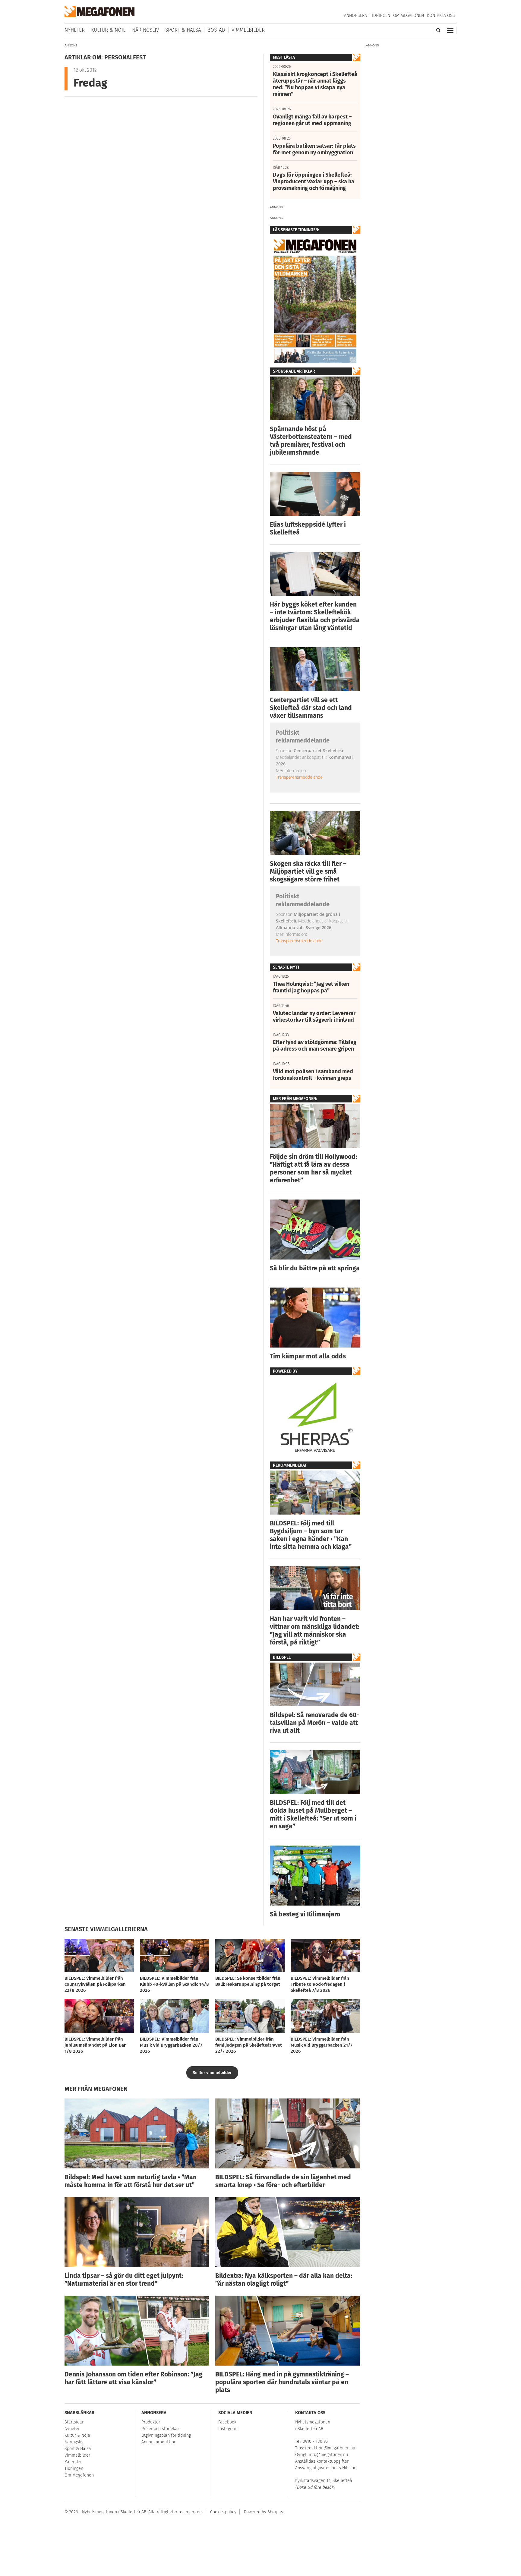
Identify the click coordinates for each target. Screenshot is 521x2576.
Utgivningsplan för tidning (166, 2435)
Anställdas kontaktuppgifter (322, 2461)
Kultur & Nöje (108, 30)
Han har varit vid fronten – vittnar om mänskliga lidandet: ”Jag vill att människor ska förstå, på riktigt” (315, 1631)
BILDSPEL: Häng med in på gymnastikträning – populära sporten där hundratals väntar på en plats (282, 2382)
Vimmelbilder (248, 30)
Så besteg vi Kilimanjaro (305, 1914)
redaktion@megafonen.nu (330, 2448)
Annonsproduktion (159, 2442)
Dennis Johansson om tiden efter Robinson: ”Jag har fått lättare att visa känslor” (134, 2378)
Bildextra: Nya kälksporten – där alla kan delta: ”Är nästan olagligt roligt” (284, 2280)
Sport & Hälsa (183, 30)
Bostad (216, 30)
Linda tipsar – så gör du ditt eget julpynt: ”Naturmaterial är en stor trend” (124, 2280)
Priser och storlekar (160, 2429)
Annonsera (355, 16)
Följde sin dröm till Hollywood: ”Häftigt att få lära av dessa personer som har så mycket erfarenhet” (313, 1168)
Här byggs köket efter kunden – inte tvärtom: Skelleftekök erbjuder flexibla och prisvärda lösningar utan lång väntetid (315, 616)
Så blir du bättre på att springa (315, 1268)
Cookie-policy (223, 2512)
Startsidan (74, 2422)
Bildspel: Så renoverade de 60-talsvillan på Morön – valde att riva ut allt (314, 1723)
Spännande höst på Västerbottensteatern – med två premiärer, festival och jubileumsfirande (311, 441)
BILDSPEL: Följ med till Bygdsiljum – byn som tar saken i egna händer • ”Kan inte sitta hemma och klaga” (311, 1535)
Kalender (73, 2462)
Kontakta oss (441, 16)
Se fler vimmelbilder (212, 2073)
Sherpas (275, 2512)
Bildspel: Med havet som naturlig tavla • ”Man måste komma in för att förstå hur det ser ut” (131, 2181)
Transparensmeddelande (299, 777)
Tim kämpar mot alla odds (308, 1356)
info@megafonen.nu (328, 2455)
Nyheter (75, 30)
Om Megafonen (409, 16)
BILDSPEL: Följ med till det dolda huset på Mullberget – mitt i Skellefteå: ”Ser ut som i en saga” (313, 1815)
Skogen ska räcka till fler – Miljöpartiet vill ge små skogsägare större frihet (308, 872)
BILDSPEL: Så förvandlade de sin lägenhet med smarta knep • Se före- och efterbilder (283, 2181)
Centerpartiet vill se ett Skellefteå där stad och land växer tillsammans (311, 708)
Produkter (151, 2422)
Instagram (228, 2429)
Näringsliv (145, 30)
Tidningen (380, 16)
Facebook (227, 2422)
